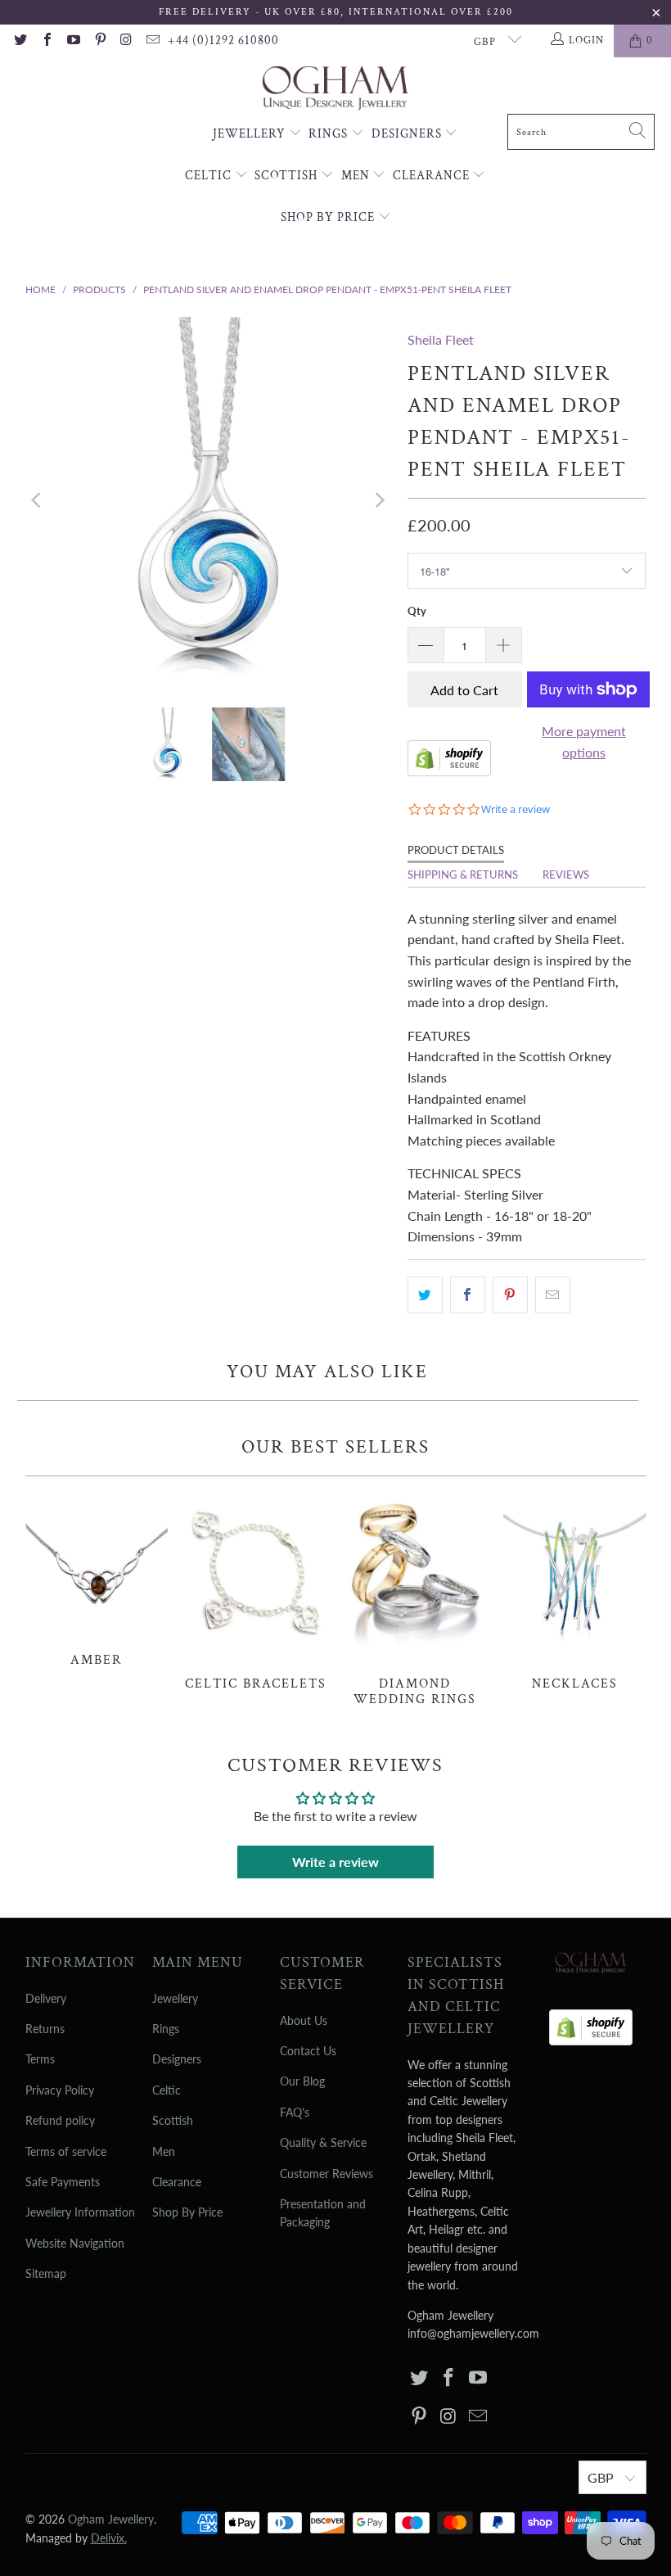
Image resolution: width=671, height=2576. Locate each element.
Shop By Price (329, 217)
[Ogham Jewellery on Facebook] (46, 41)
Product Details (456, 850)
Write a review (335, 1862)
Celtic (210, 176)
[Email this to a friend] (553, 1295)
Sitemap (46, 2273)
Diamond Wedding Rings (415, 1600)
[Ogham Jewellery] (335, 90)
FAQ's (295, 2112)
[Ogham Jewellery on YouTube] (73, 41)
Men (357, 176)
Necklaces (575, 1592)
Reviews (566, 874)
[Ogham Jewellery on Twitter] (20, 41)
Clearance (433, 176)
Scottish (288, 176)
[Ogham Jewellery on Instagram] (126, 41)
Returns (45, 2029)
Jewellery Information (80, 2212)
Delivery (46, 1998)
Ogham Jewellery (111, 2519)
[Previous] (38, 500)
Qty (417, 611)
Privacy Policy (60, 2090)
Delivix (109, 2538)
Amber (97, 1580)
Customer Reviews (326, 2174)
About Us (304, 2020)
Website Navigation (75, 2243)
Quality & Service (323, 2142)
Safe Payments (63, 2182)
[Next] (379, 500)
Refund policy (60, 2120)
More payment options (584, 741)
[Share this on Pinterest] (510, 1295)
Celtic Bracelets (256, 1592)
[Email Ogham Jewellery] (152, 41)
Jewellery (251, 134)
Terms (40, 2059)
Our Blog (302, 2081)
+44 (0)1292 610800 (223, 41)
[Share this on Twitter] (425, 1295)
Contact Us (308, 2051)
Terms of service (66, 2151)
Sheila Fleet (441, 339)
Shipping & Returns (463, 874)
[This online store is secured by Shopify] (449, 771)
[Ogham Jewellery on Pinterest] (99, 41)
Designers (408, 134)
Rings (330, 134)
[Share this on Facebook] (468, 1295)
